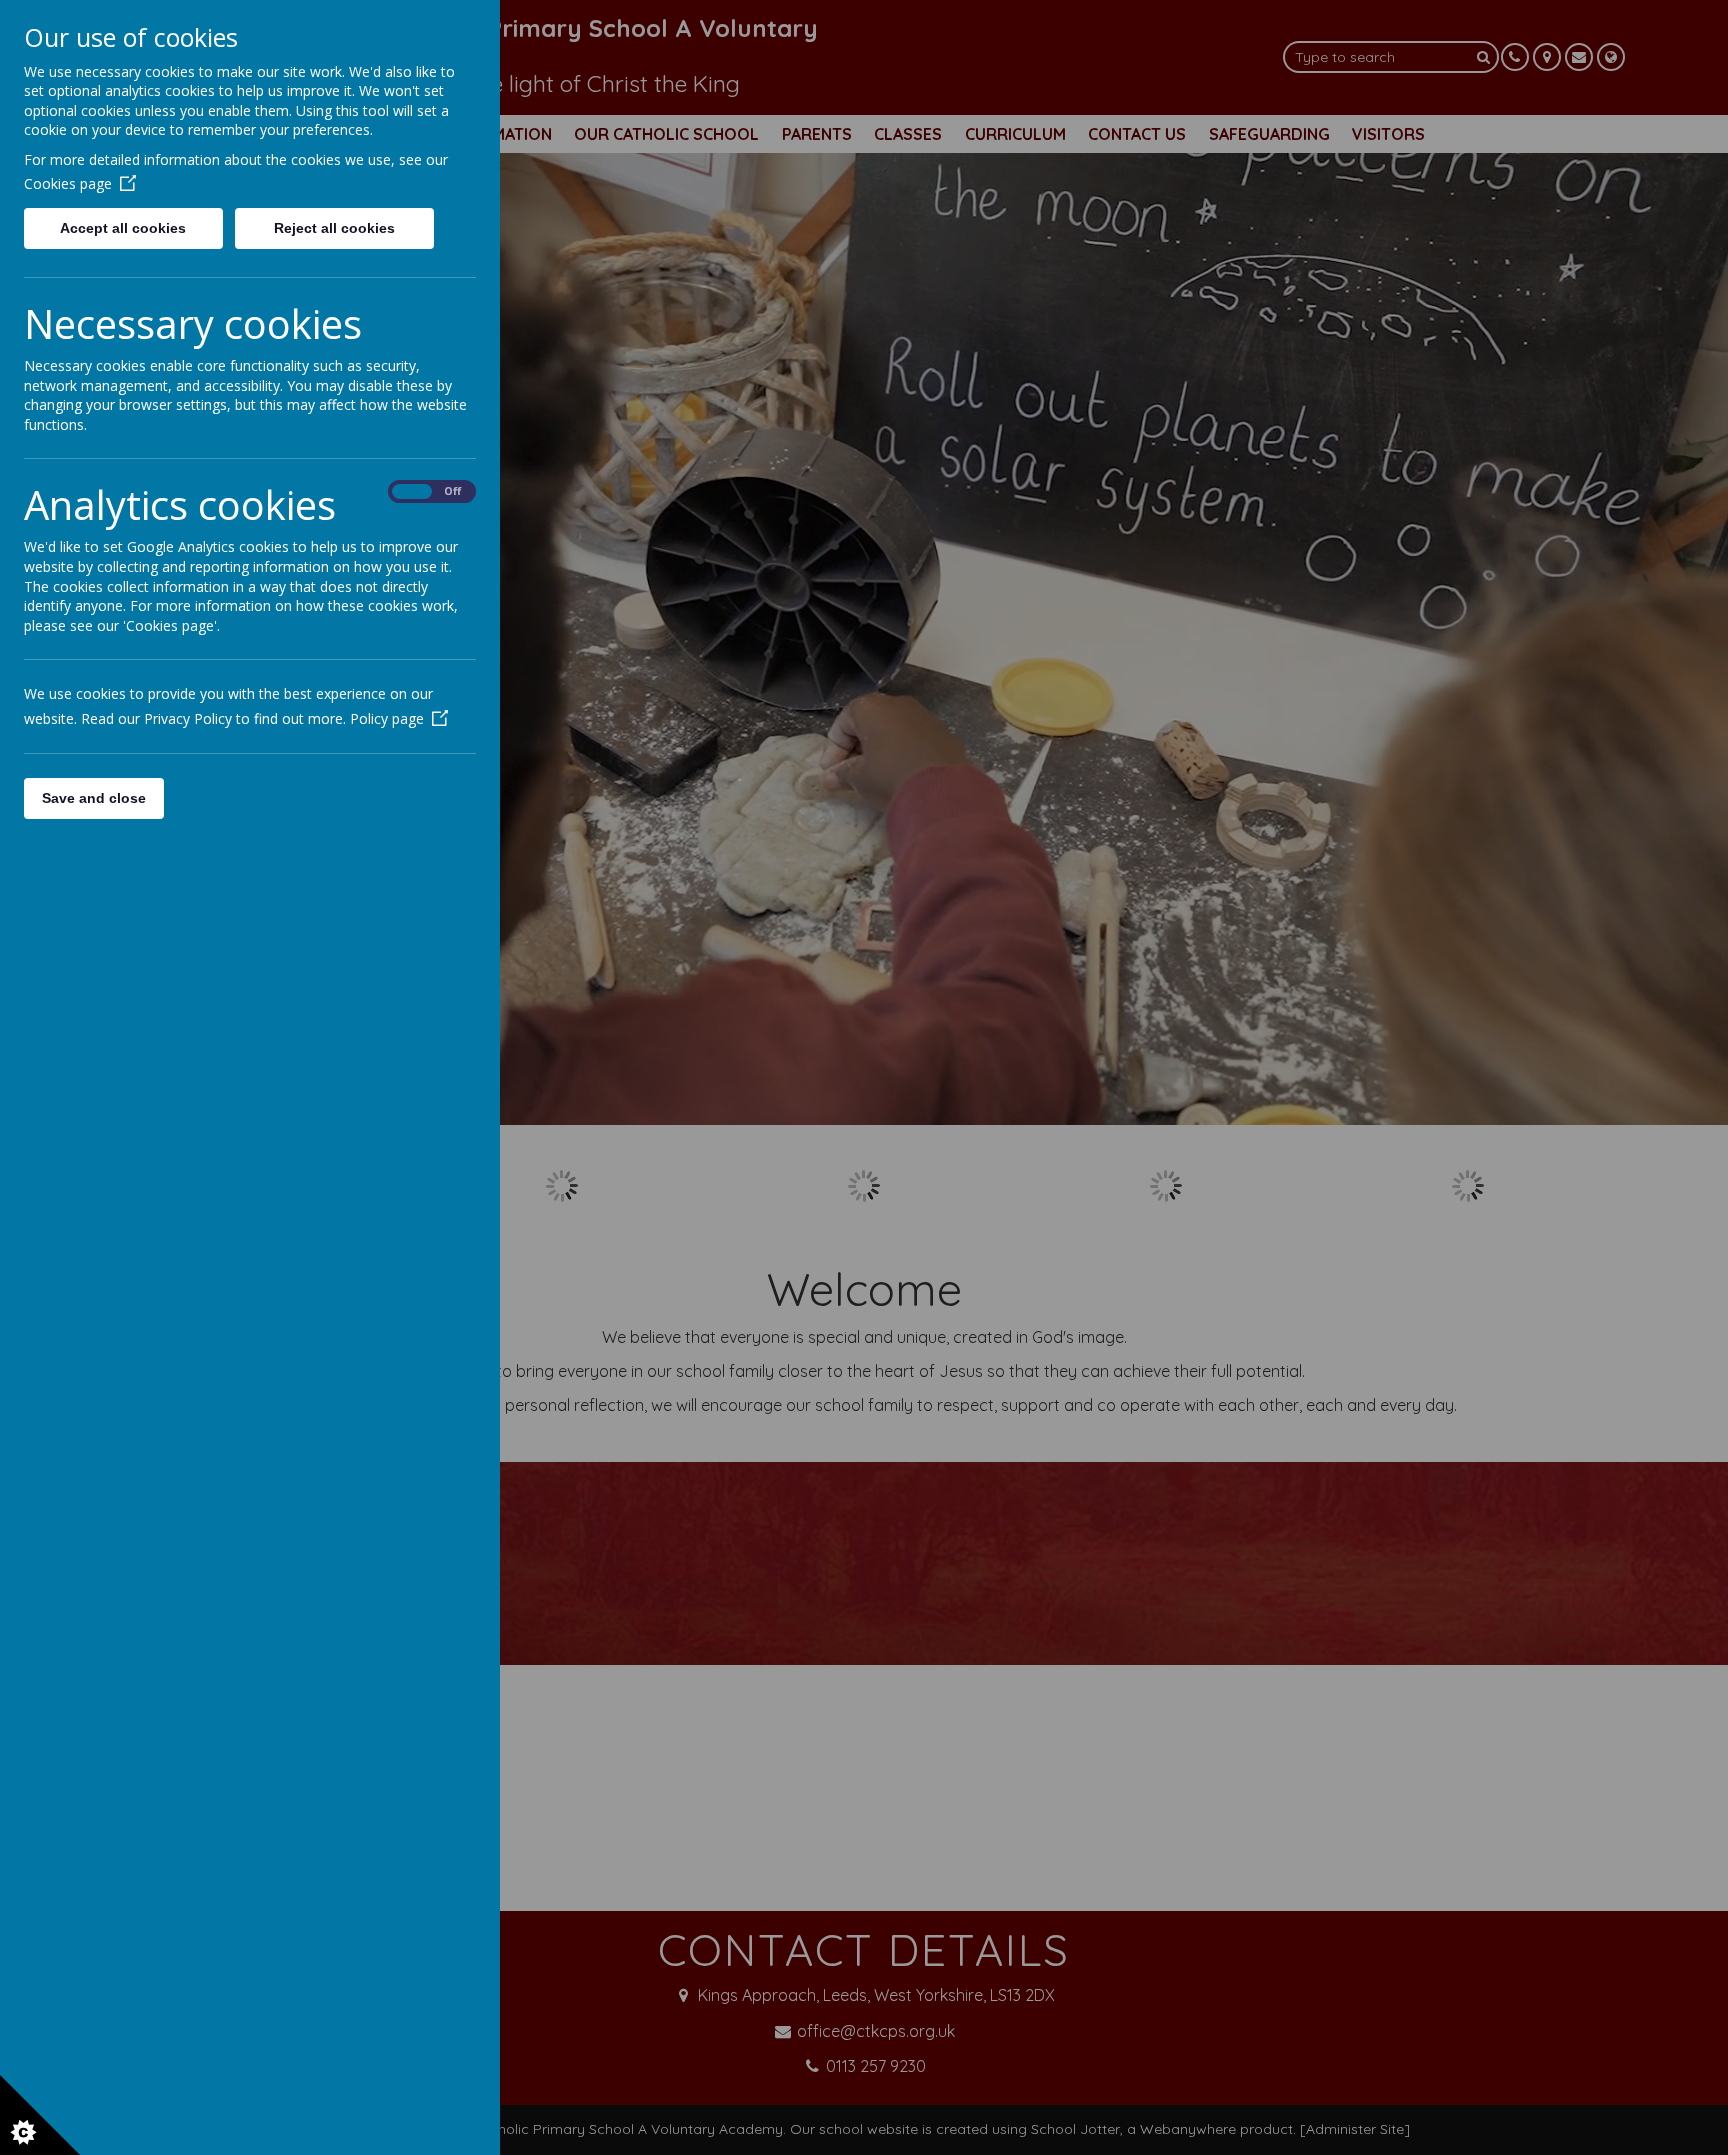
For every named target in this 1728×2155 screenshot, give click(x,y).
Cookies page (68, 183)
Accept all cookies (123, 228)
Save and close (94, 798)
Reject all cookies (334, 228)
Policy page (387, 718)
